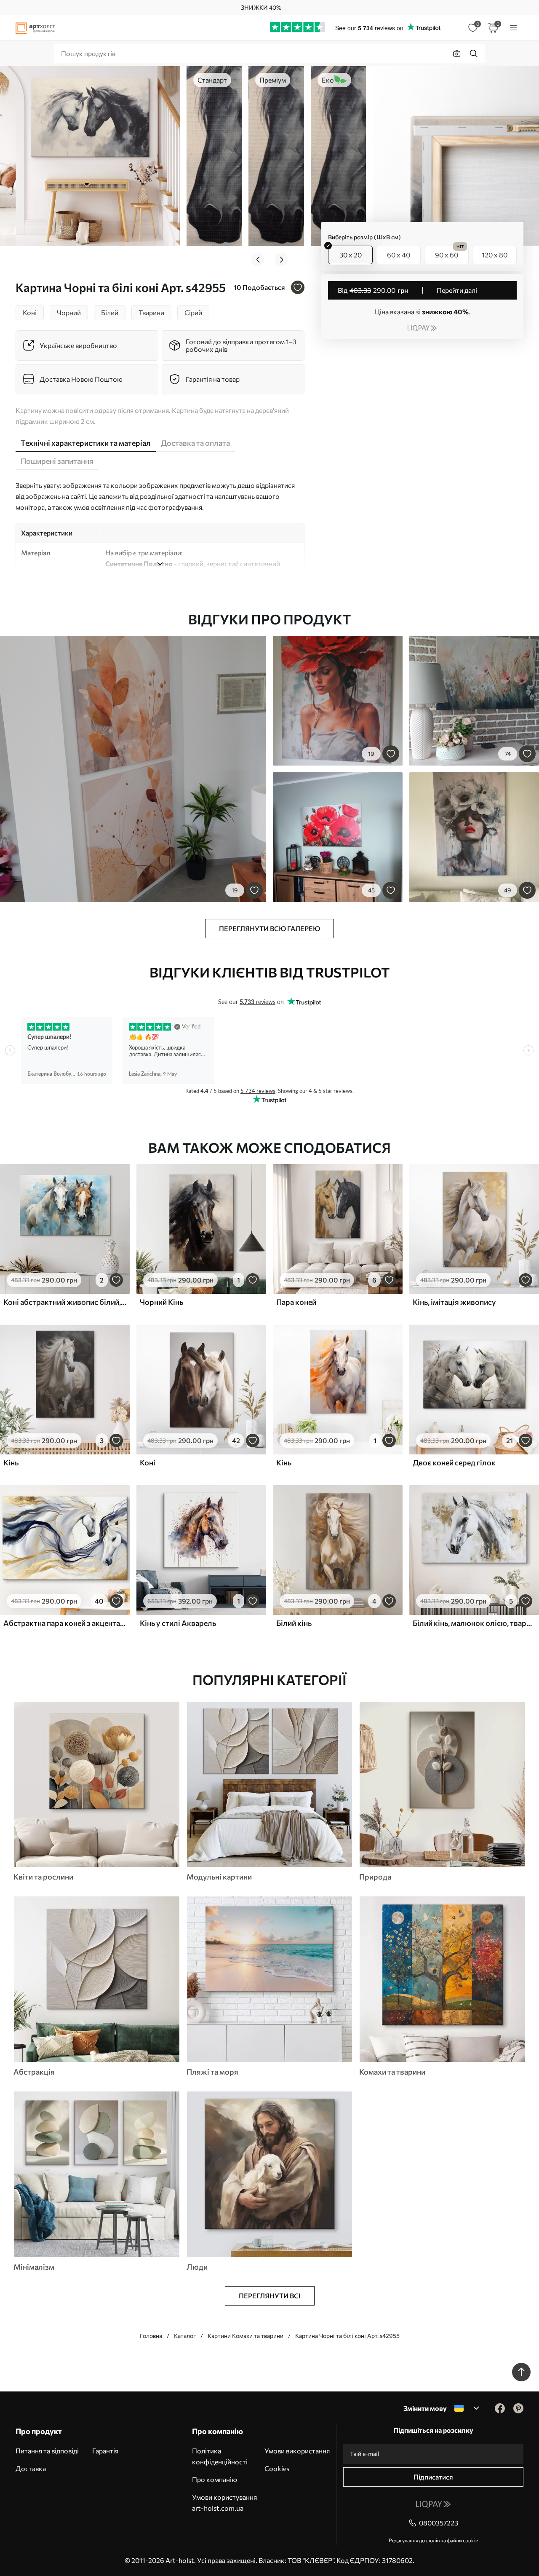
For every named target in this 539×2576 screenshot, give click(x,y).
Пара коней (296, 1302)
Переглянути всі (270, 2296)
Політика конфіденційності (220, 2456)
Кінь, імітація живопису (454, 1302)
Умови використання (297, 2451)
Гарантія (105, 2451)
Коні (148, 1462)
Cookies (277, 2468)
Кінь (11, 1462)
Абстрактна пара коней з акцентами (65, 1623)
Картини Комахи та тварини (245, 2336)
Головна (151, 2336)
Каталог (185, 2336)
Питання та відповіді (47, 2451)
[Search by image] (457, 54)
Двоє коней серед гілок (454, 1462)
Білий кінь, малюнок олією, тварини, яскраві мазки (474, 1623)
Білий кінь (294, 1623)
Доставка (31, 2468)
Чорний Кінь (161, 1302)
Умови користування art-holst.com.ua (224, 2502)
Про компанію (215, 2479)
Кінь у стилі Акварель (178, 1623)
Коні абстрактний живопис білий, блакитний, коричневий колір (65, 1302)
